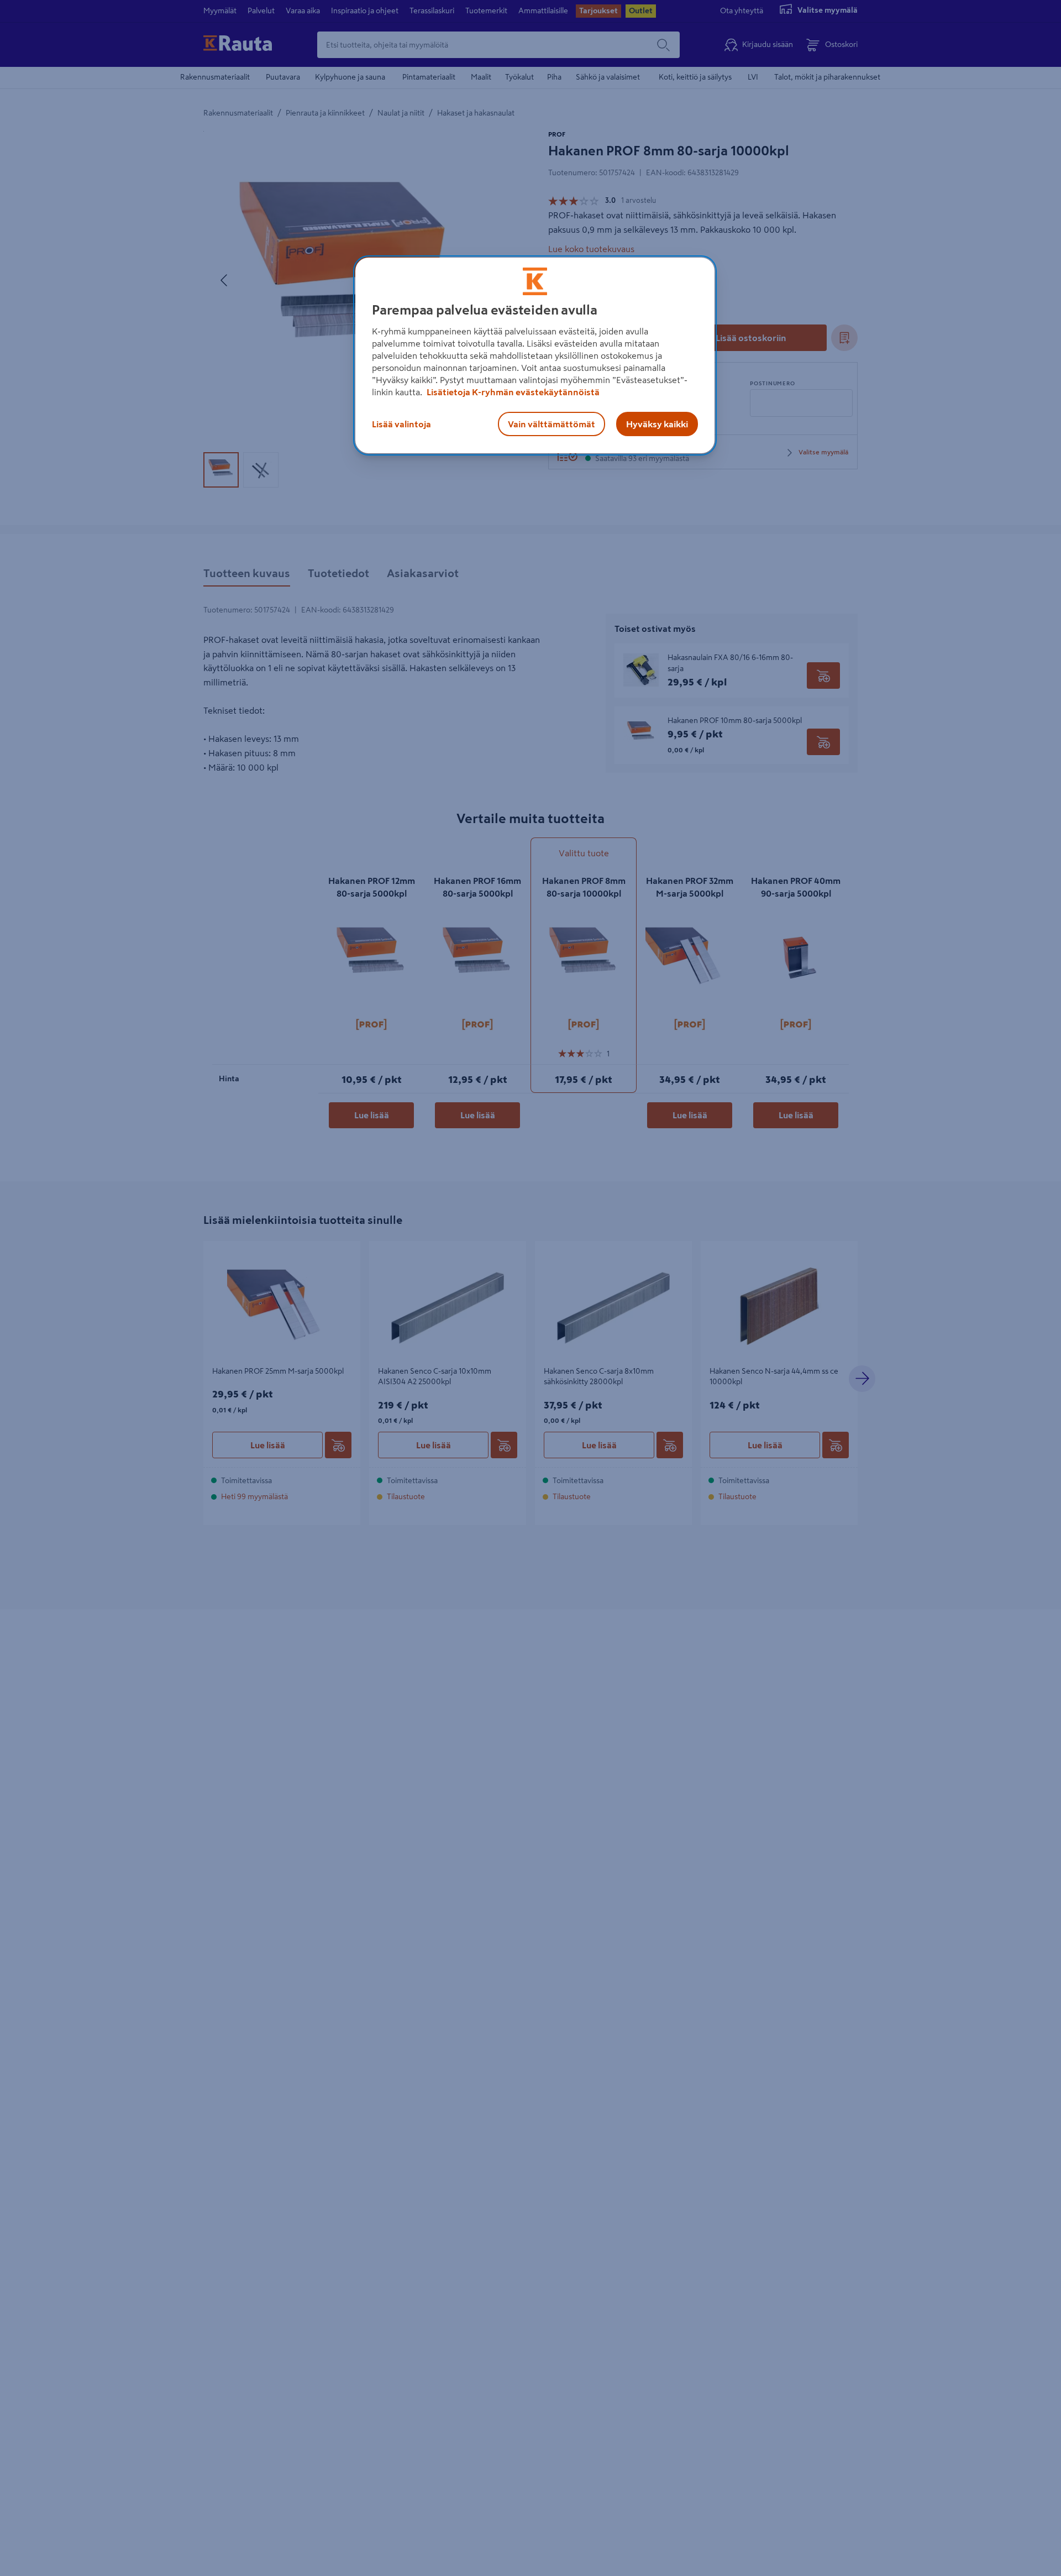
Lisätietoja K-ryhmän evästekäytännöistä (512, 392)
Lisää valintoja (401, 424)
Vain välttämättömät (551, 424)
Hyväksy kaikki (657, 424)
